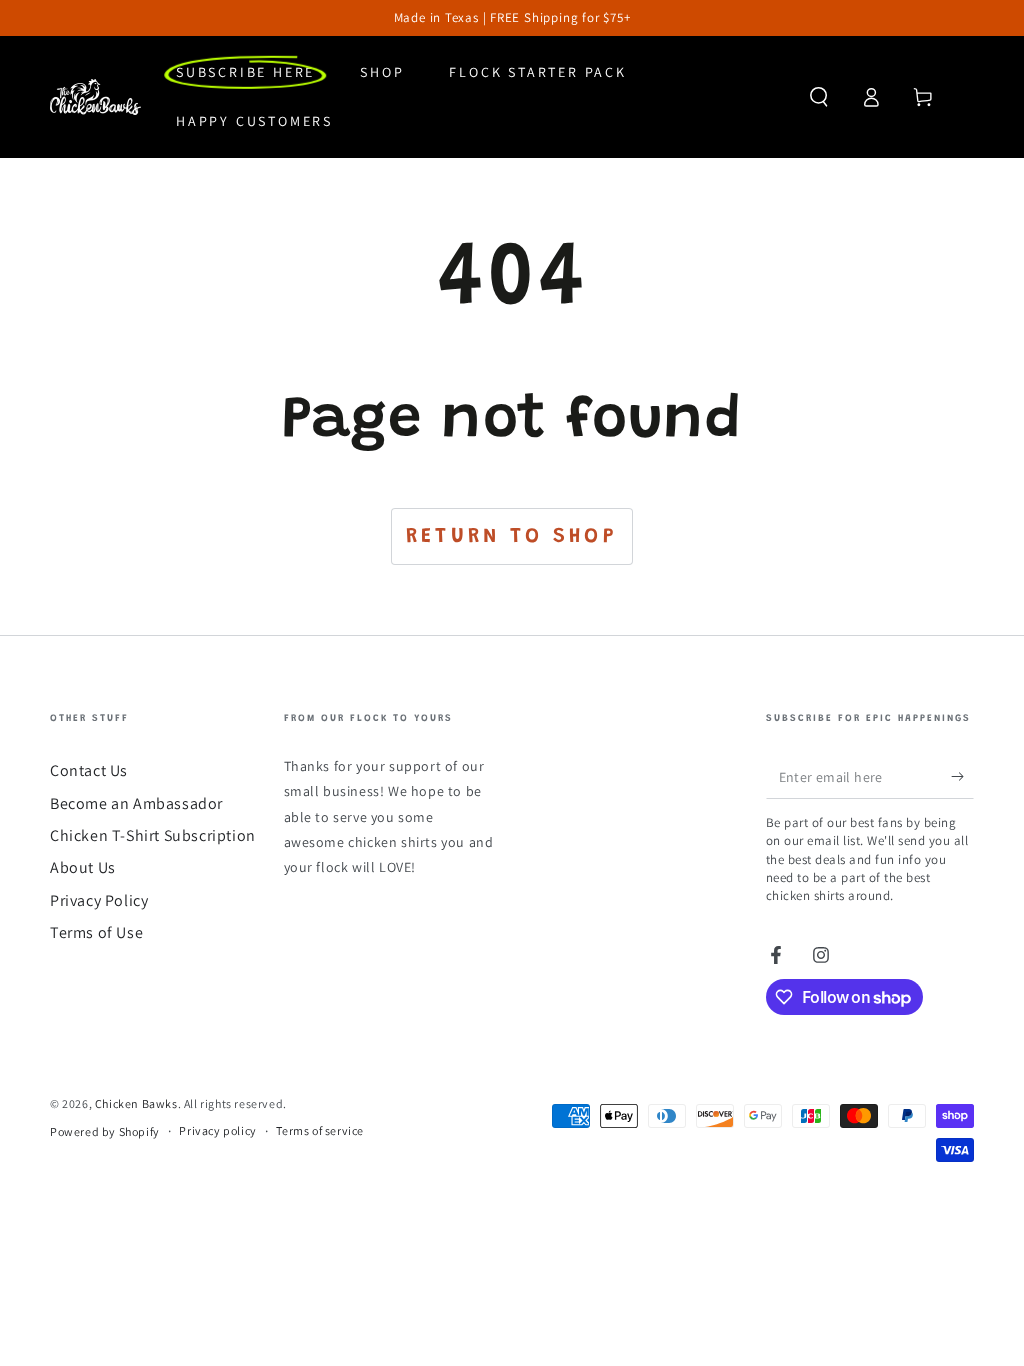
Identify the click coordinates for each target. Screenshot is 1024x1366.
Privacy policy (217, 1130)
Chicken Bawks (136, 1103)
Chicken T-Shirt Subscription (153, 835)
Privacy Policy (99, 900)
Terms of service (320, 1130)
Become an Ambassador (136, 803)
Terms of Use (96, 932)
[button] (819, 97)
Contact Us (89, 770)
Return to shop (512, 537)
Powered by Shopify (105, 1131)
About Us (83, 867)
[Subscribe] (962, 776)
